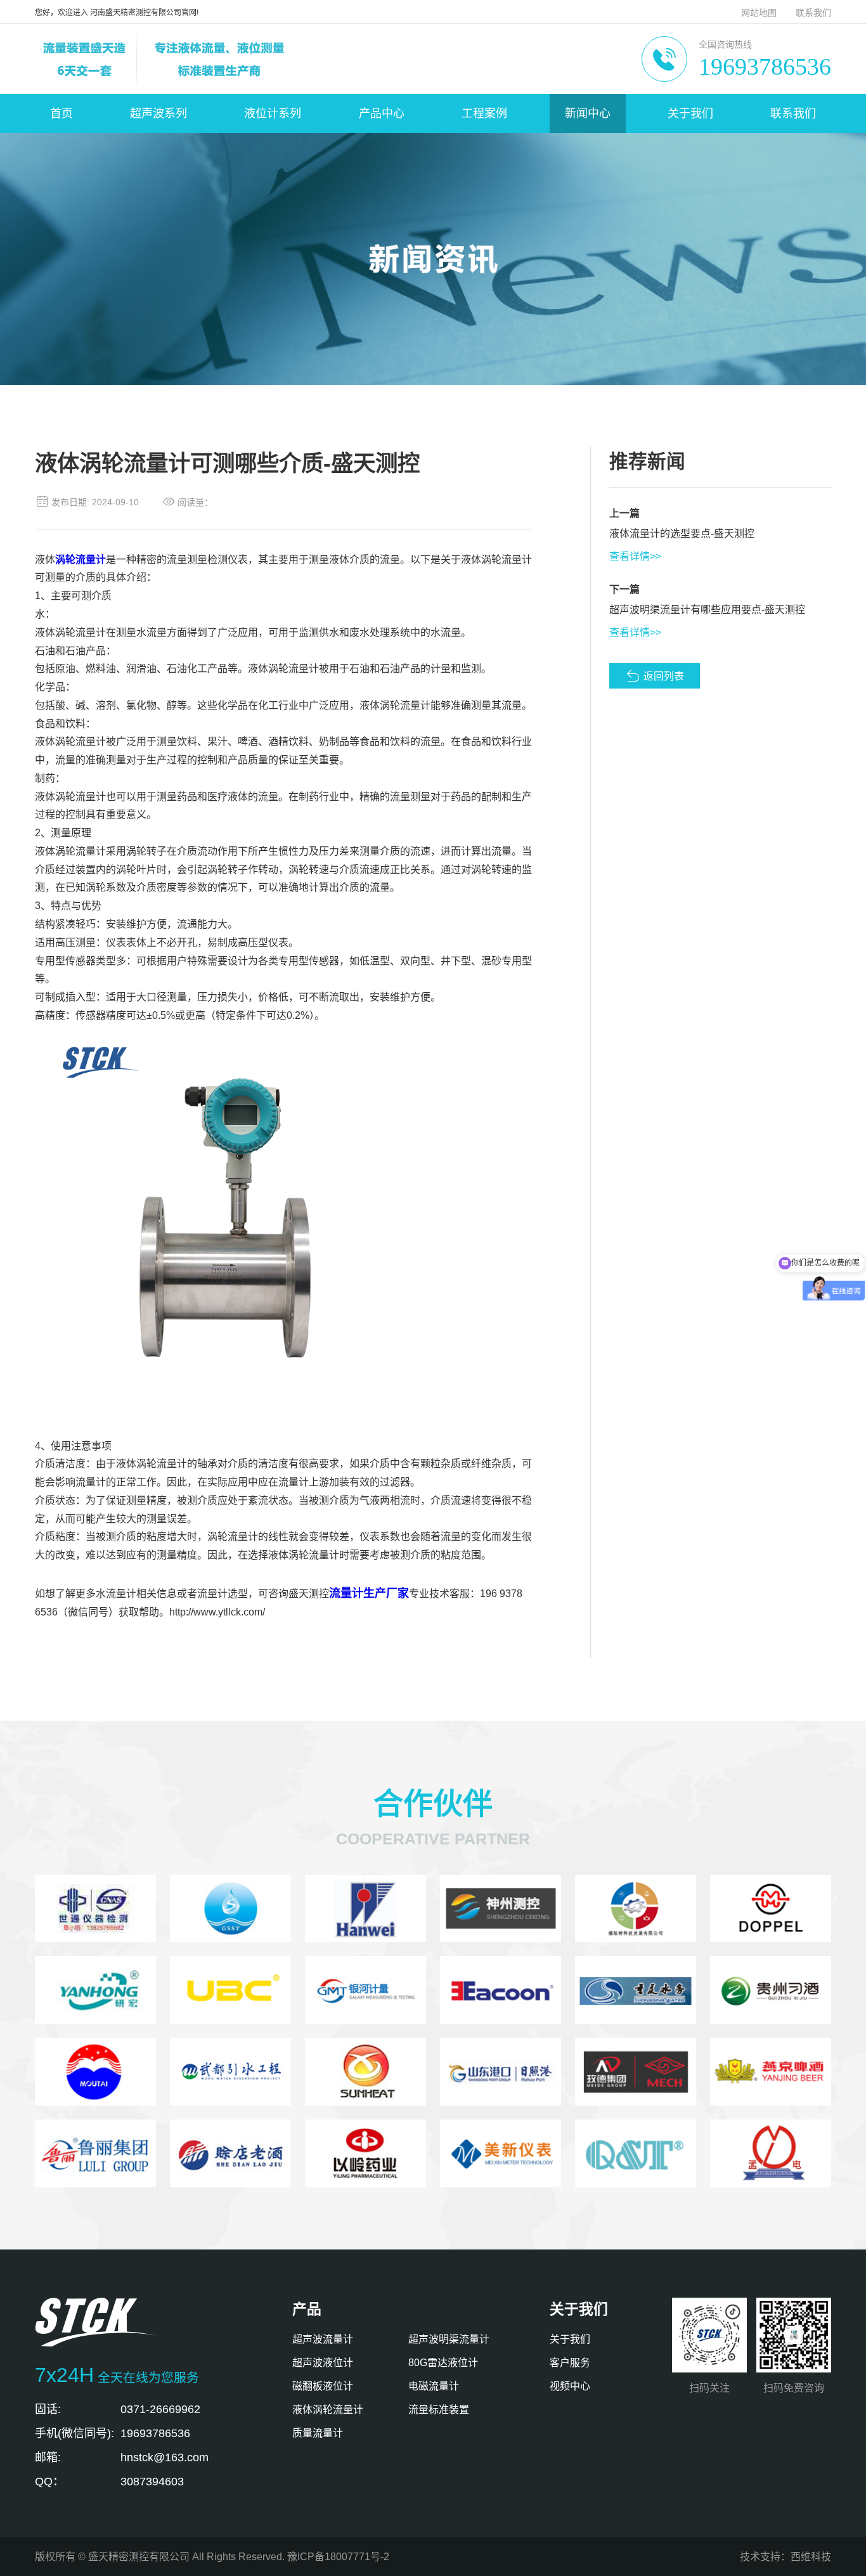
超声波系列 (158, 113)
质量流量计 (318, 2433)
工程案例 (484, 113)
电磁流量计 (434, 2386)
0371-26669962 (160, 2409)
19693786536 (765, 67)
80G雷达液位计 (443, 2363)
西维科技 (811, 2557)
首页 (61, 113)
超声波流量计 (323, 2339)
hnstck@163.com (165, 2457)
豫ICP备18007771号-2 (338, 2557)
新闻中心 (588, 113)
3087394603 (152, 2482)
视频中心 (570, 2386)
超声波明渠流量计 (449, 2339)
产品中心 (382, 113)
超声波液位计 (323, 2363)
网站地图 (759, 13)
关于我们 (690, 113)
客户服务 (570, 2363)
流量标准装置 (439, 2410)
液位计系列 (273, 113)
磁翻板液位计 (323, 2386)
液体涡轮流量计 (328, 2410)
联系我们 (813, 13)
